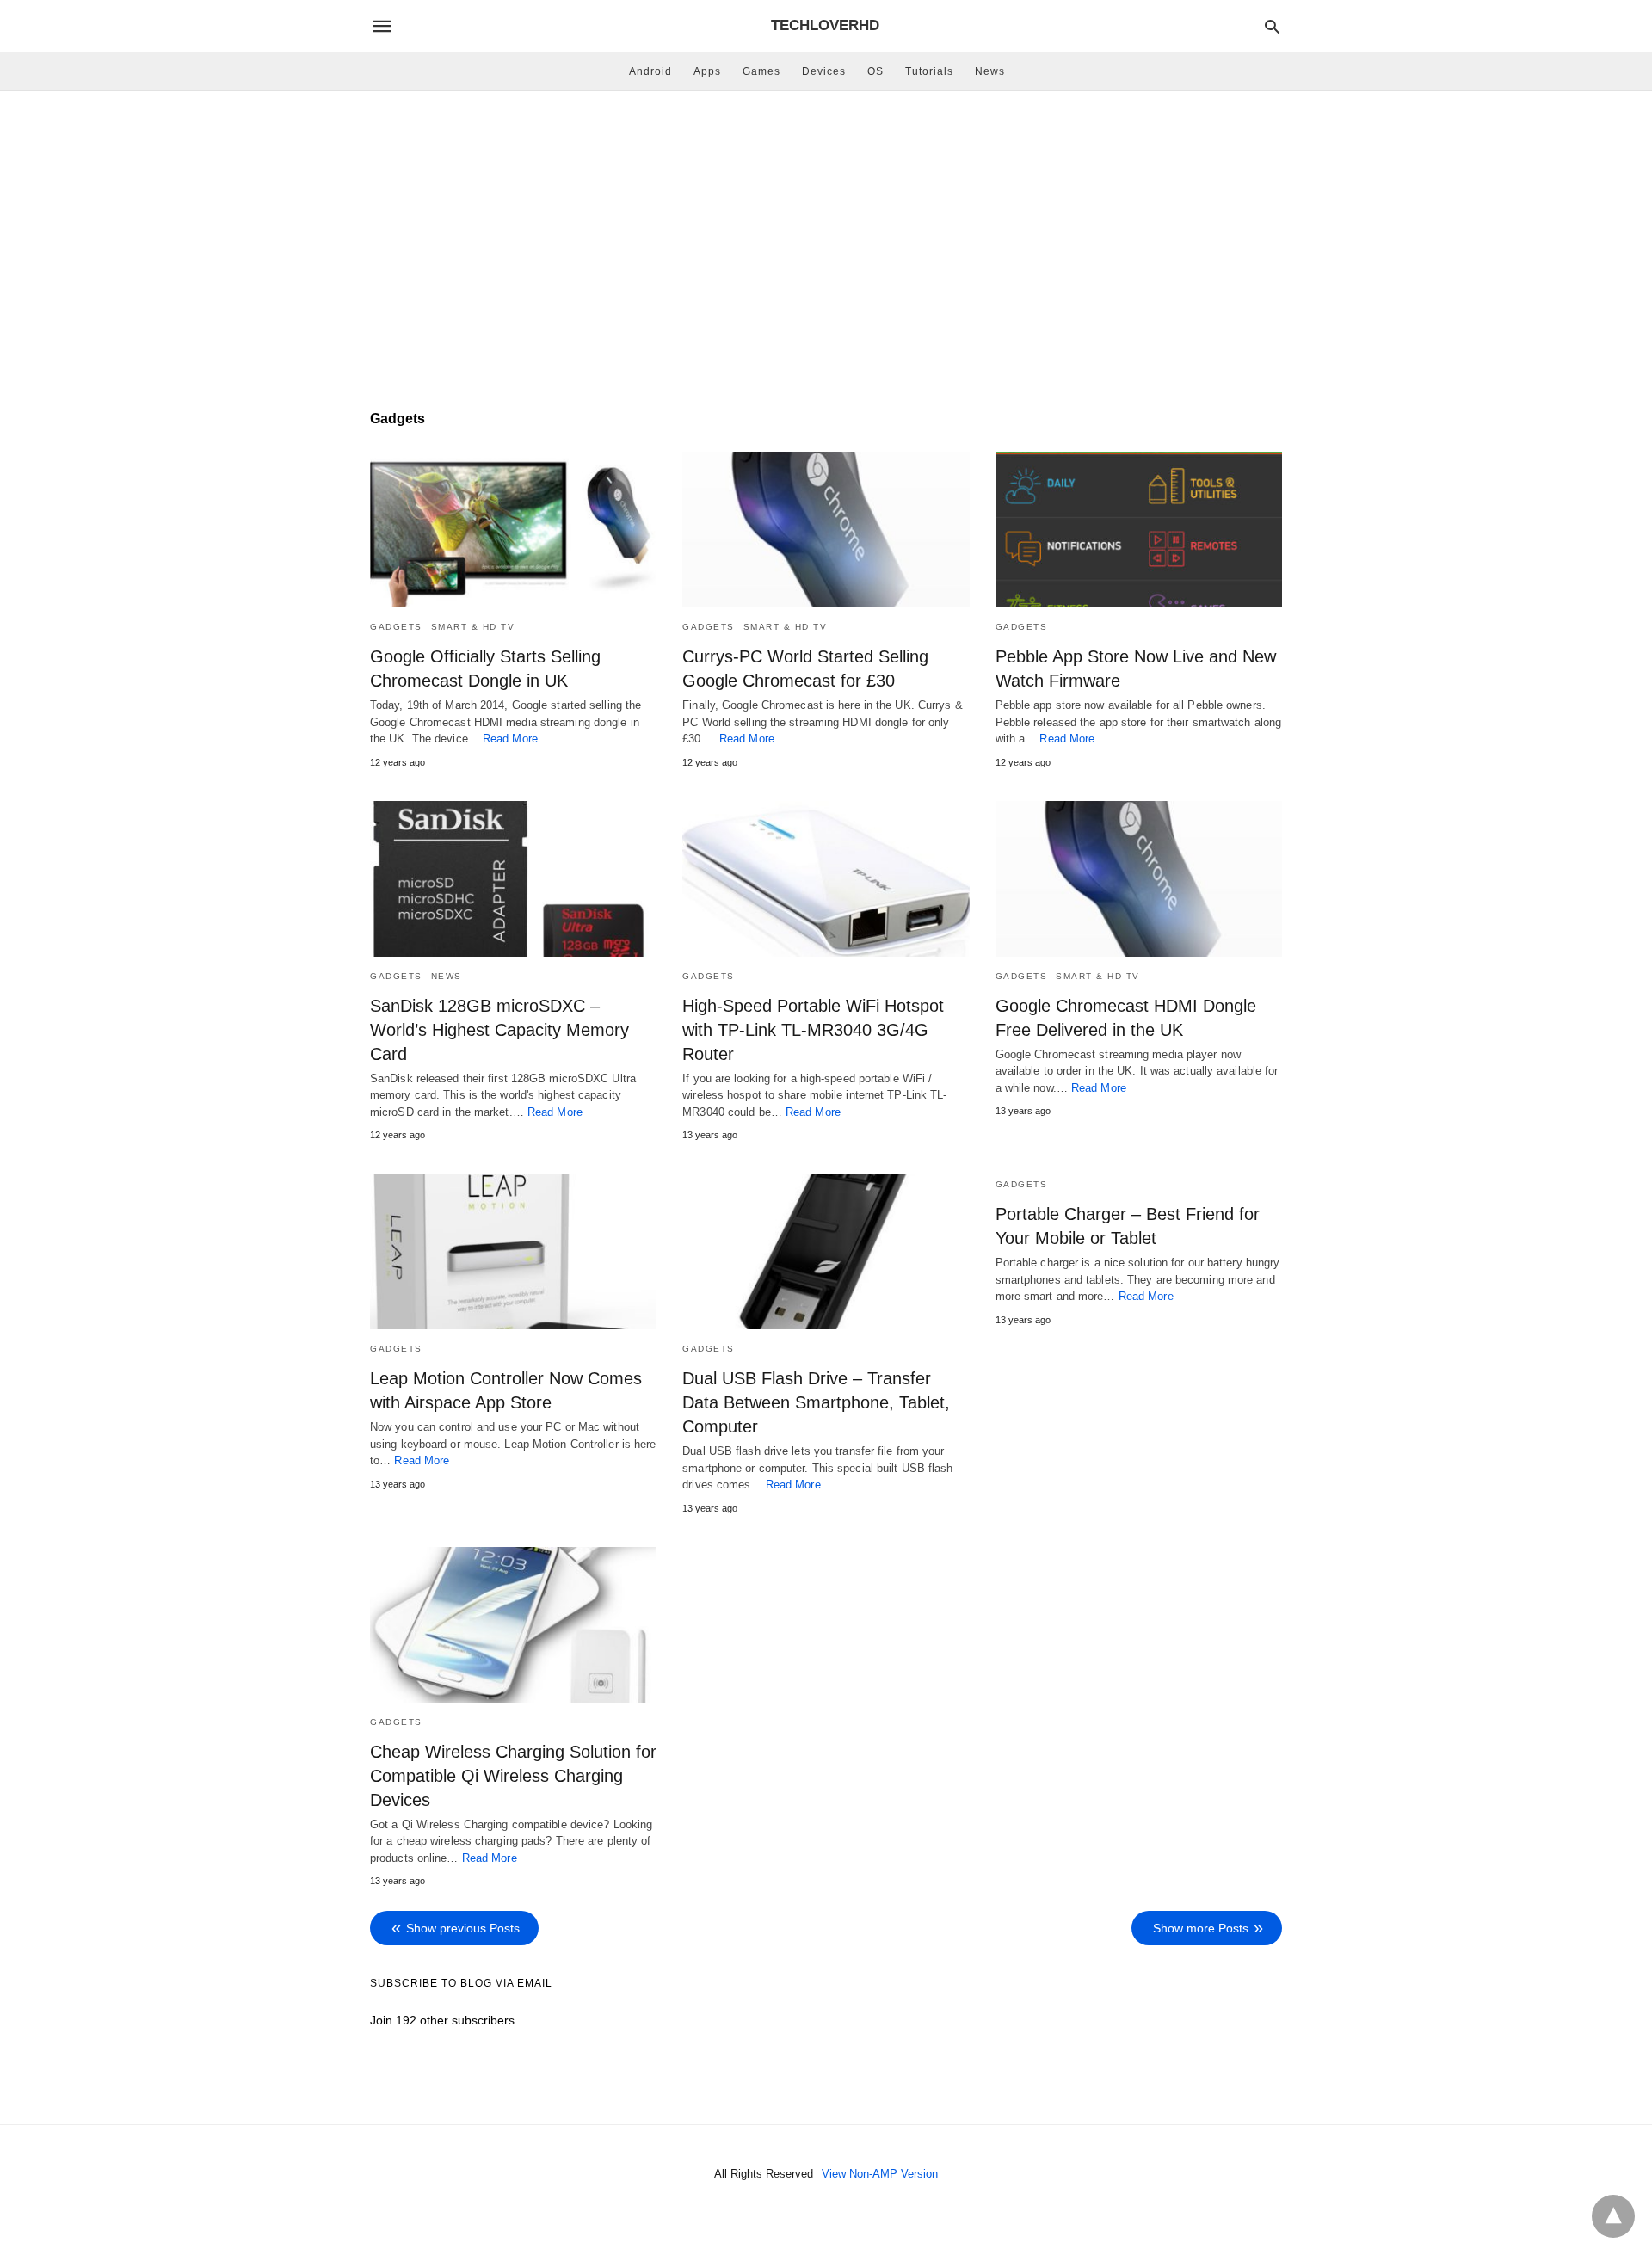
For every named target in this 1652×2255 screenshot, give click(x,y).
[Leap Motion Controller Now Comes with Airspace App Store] (513, 1251)
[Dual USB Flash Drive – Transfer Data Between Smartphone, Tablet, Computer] (826, 1251)
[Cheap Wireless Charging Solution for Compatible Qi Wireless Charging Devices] (513, 1625)
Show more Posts (1201, 1928)
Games (761, 71)
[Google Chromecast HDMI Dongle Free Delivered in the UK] (1139, 879)
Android (650, 71)
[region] (826, 237)
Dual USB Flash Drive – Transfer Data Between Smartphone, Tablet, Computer (816, 1402)
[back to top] (1613, 2216)
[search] (1272, 26)
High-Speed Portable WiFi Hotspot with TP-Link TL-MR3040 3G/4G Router (813, 1030)
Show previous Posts (463, 1928)
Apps (707, 71)
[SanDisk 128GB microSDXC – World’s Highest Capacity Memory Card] (513, 879)
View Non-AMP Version (880, 2174)
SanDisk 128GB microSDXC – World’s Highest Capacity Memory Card (499, 1030)
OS (875, 71)
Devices (824, 71)
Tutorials (929, 71)
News (990, 71)
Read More (510, 739)
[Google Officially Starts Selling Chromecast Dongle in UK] (513, 530)
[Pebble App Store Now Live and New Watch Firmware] (1139, 530)
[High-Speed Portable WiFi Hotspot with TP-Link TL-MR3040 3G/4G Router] (826, 879)
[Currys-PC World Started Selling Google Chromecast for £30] (826, 530)
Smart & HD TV (473, 627)
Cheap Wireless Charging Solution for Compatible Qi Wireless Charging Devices (513, 1776)
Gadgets (396, 627)
